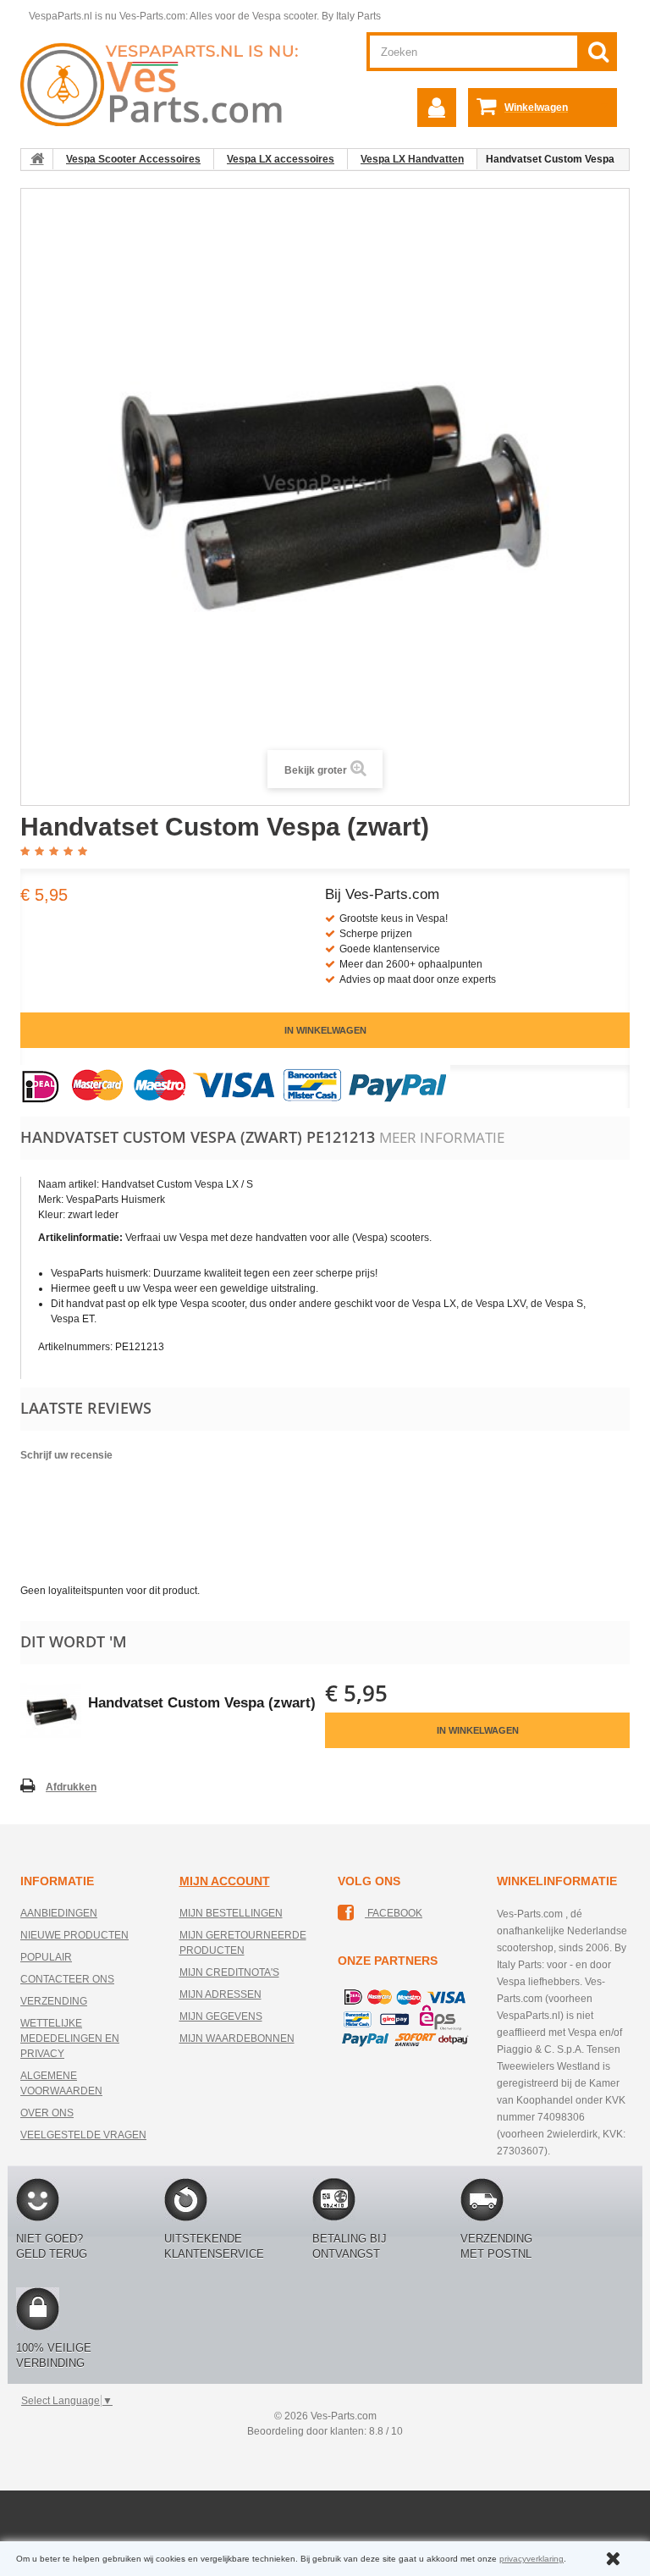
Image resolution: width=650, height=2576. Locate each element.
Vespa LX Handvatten (412, 159)
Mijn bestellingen (231, 1913)
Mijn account (225, 1881)
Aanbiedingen (59, 1913)
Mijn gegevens (221, 2016)
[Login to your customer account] (437, 108)
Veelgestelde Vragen (83, 2135)
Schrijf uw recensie (66, 1455)
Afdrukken (71, 1787)
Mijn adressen (220, 1994)
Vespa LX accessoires (281, 159)
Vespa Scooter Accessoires (133, 159)
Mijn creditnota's (229, 1972)
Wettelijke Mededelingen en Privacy (70, 2038)
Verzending (54, 2001)
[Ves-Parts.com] (166, 84)
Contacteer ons (67, 1979)
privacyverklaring (532, 2559)
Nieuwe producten (74, 1935)
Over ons (47, 2113)
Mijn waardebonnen (237, 2038)
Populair (46, 1957)
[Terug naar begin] (37, 159)
